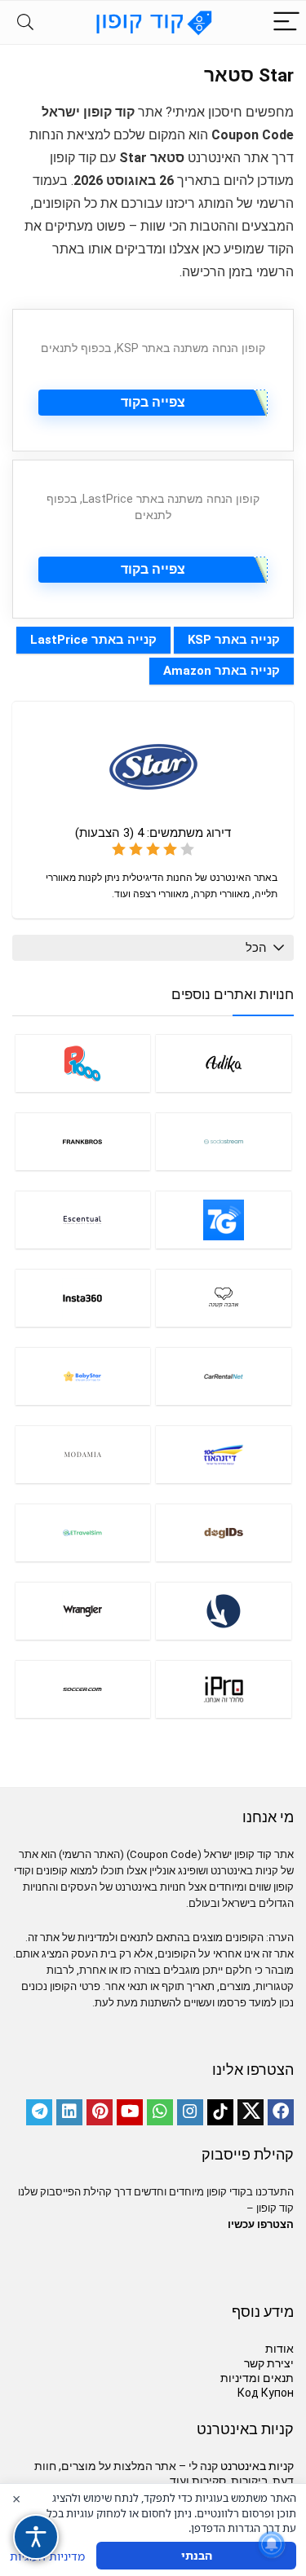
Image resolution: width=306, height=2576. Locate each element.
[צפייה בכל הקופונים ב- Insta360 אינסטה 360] (83, 1298)
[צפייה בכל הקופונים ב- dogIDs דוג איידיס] (224, 1532)
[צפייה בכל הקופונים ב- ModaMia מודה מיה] (83, 1454)
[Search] (25, 22)
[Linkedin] (69, 2112)
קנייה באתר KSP (234, 640)
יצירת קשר (269, 2363)
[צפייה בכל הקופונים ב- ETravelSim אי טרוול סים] (83, 1532)
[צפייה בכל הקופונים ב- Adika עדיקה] (224, 1063)
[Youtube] (130, 2112)
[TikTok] (220, 2112)
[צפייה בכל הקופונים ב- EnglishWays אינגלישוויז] (224, 1611)
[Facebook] (281, 2112)
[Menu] (286, 22)
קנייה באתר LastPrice (93, 640)
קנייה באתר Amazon (222, 671)
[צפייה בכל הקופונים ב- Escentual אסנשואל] (83, 1220)
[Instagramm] (190, 2112)
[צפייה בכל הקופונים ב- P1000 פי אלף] (83, 1063)
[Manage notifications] (272, 2544)
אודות (279, 2349)
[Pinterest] (100, 2112)
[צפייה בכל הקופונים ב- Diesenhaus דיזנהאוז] (224, 1454)
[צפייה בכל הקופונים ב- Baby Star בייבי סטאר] (83, 1376)
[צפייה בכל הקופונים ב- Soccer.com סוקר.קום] (83, 1689)
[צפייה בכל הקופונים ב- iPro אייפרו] (224, 1689)
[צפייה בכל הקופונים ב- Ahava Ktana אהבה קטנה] (224, 1298)
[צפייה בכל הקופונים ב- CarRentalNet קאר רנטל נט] (224, 1376)
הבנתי (197, 2555)
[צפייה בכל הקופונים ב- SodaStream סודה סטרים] (224, 1141)
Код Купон (266, 2393)
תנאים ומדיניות (257, 2378)
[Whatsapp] (160, 2112)
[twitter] (251, 2112)
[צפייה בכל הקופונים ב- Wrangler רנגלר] (83, 1611)
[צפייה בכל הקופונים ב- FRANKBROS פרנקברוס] (83, 1141)
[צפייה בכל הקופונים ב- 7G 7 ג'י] (224, 1220)
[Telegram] (39, 2112)
